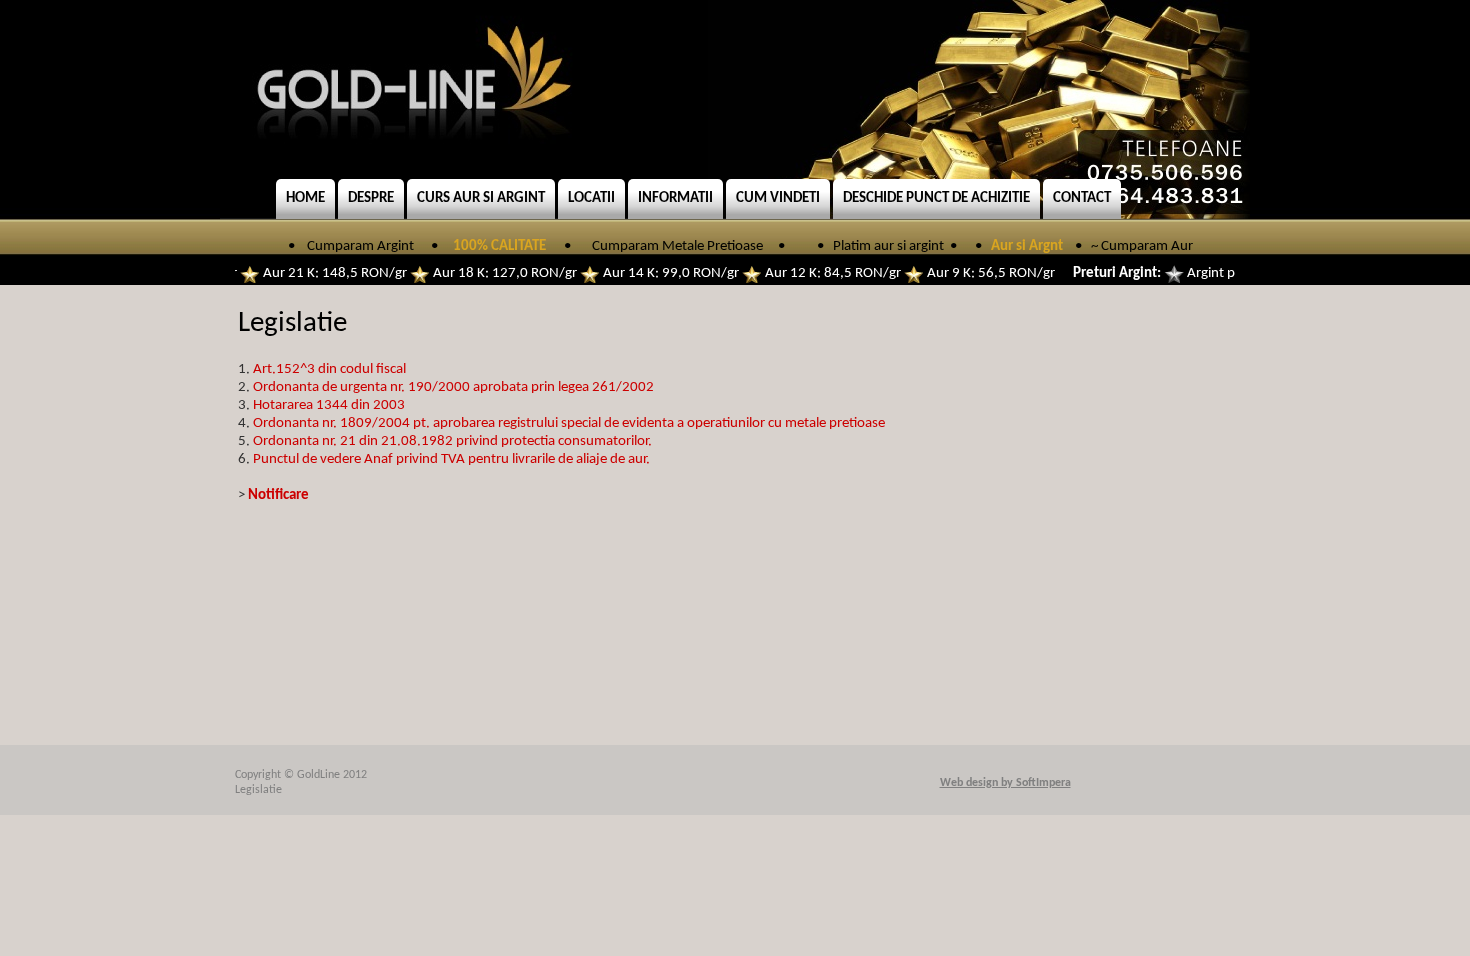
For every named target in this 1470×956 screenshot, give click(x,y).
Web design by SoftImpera (1005, 783)
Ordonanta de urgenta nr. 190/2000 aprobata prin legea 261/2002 (453, 387)
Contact (1082, 198)
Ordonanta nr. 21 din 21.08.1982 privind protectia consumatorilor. (452, 441)
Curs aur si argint (481, 198)
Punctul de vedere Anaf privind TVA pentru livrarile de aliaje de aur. (451, 459)
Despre (371, 198)
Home (305, 198)
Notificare (278, 495)
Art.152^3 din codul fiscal (329, 369)
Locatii (591, 198)
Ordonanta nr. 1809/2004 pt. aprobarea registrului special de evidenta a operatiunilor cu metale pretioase (569, 423)
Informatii (675, 198)
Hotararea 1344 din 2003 (329, 405)
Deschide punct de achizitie (936, 198)
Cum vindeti (778, 198)
